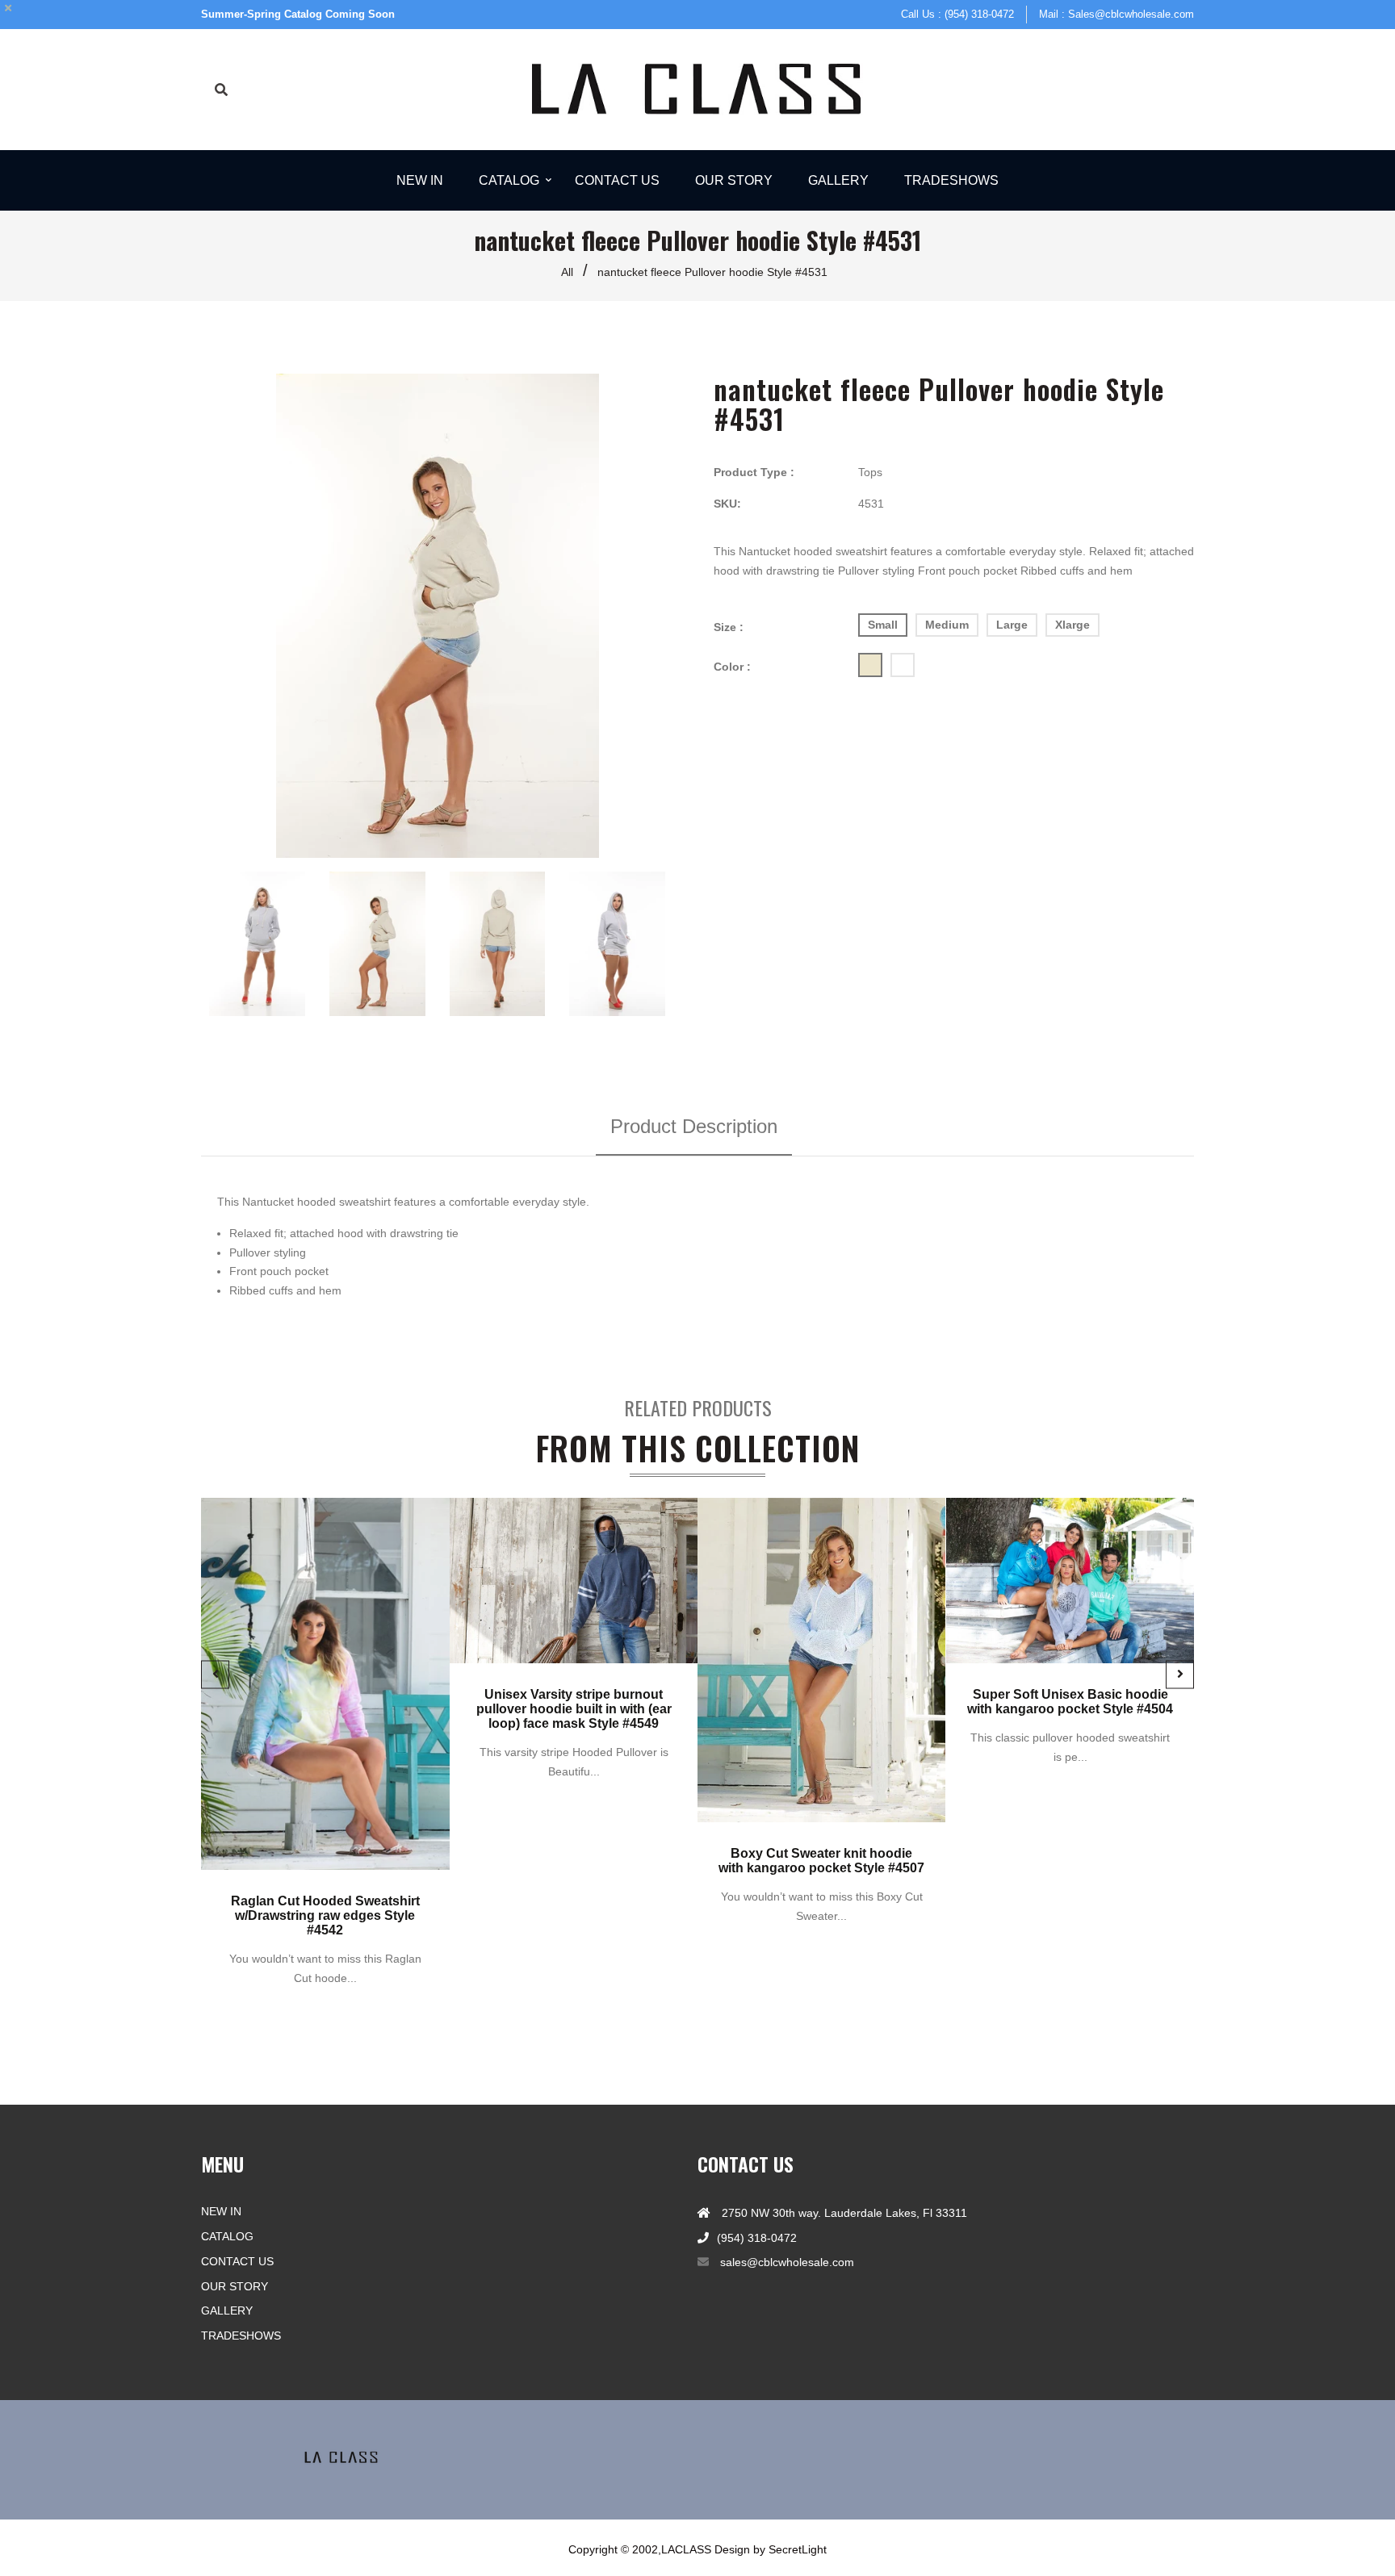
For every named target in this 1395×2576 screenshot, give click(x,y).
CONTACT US (237, 2261)
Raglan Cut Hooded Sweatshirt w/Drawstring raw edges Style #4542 (325, 1916)
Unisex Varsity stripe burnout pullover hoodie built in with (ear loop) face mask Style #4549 (573, 1709)
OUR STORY (235, 2286)
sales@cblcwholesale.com (787, 2262)
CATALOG (227, 2236)
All (567, 272)
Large (1012, 625)
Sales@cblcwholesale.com (1131, 14)
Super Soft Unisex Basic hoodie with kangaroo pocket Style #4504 (1070, 1702)
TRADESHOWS (241, 2336)
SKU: (727, 504)
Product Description (694, 1126)
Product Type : (754, 472)
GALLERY (227, 2310)
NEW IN (221, 2211)
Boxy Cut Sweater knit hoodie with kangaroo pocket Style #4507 (821, 1861)
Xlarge (1072, 625)
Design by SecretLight (771, 2549)
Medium (947, 625)
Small (883, 625)
